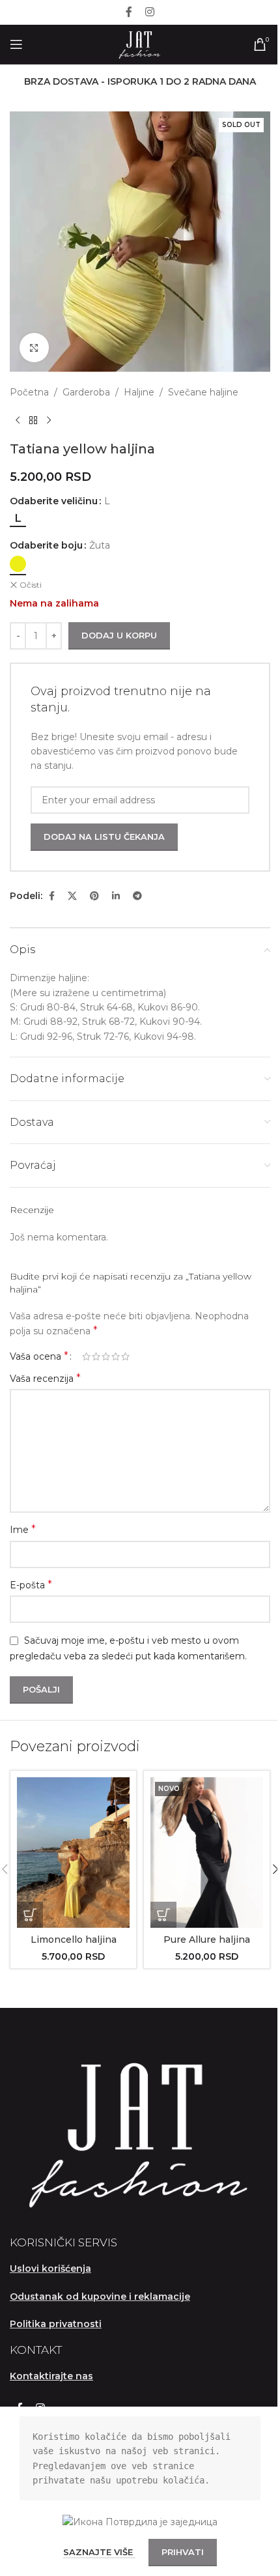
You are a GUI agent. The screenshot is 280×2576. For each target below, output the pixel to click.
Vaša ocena (39, 1356)
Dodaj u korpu (119, 635)
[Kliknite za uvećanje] (34, 348)
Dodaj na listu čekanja (104, 837)
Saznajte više (99, 2552)
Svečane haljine (203, 392)
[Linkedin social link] (116, 896)
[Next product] (49, 420)
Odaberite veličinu (54, 501)
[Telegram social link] (137, 896)
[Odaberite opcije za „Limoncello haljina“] (30, 1915)
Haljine (139, 392)
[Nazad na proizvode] (33, 420)
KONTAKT (36, 2350)
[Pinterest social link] (94, 896)
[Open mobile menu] (16, 44)
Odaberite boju (46, 545)
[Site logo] (140, 44)
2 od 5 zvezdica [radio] (96, 1356)
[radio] (18, 519)
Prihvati (183, 2552)
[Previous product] (18, 420)
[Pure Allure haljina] (207, 1853)
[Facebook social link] (129, 12)
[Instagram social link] (150, 12)
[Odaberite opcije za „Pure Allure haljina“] (163, 1915)
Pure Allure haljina (207, 1939)
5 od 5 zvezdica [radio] (125, 1356)
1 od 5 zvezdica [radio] (86, 1356)
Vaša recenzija (45, 1378)
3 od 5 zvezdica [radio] (106, 1356)
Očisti (31, 585)
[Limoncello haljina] (73, 1853)
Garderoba (86, 392)
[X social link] (72, 896)
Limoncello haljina (74, 1939)
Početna (29, 392)
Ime (23, 1529)
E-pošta (31, 1585)
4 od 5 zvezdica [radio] (116, 1356)
